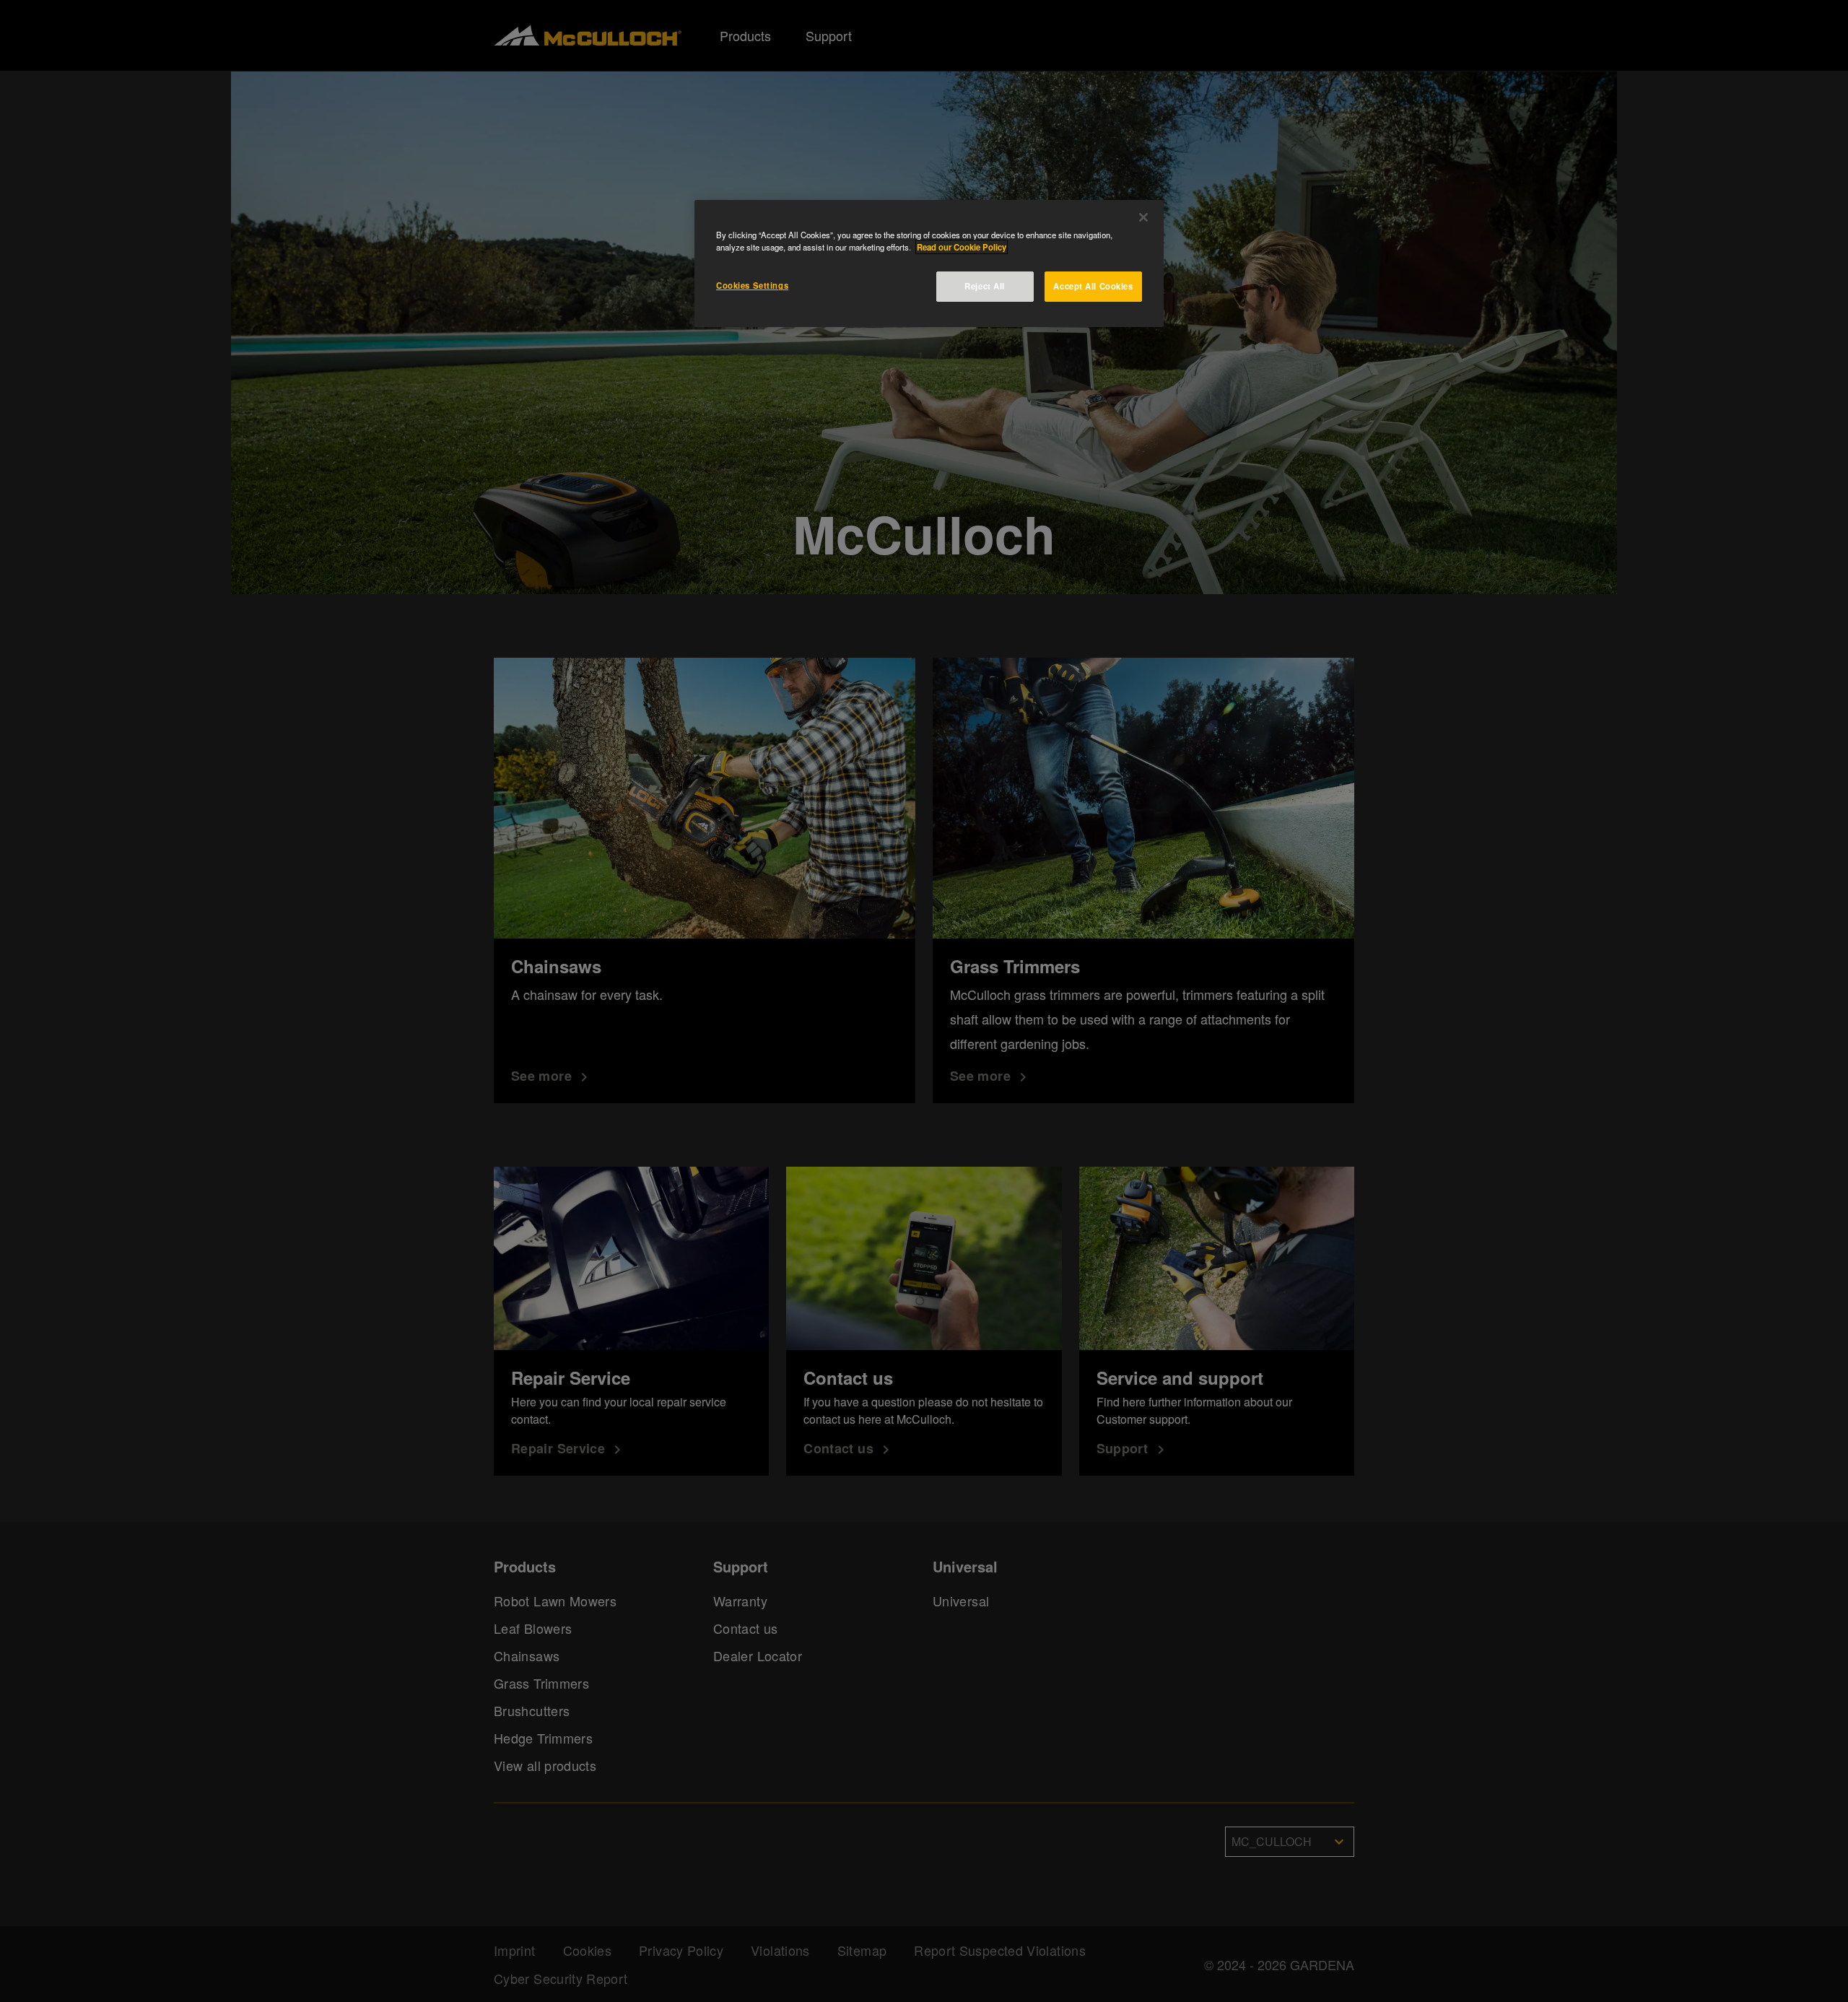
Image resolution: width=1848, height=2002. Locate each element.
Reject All (985, 286)
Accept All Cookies (1093, 286)
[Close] (1143, 217)
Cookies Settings (752, 285)
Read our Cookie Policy (962, 247)
